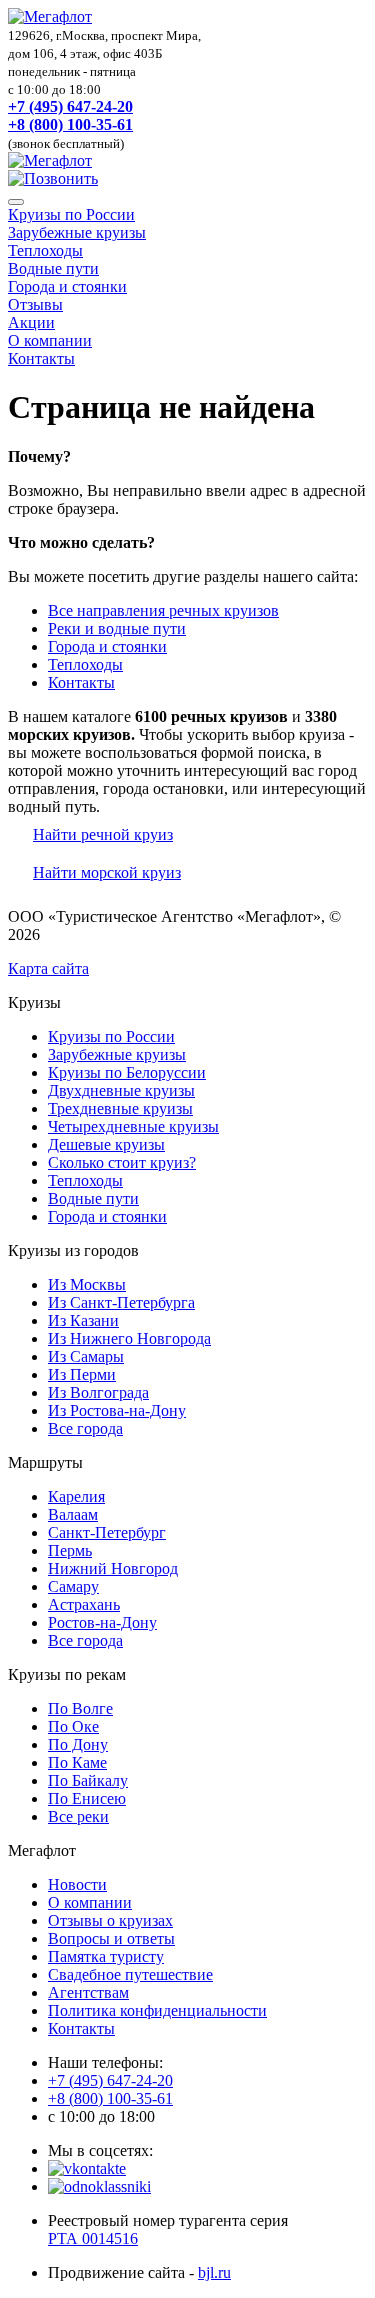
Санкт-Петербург (107, 1532)
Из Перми (82, 1374)
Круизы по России (71, 214)
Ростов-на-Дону (102, 1622)
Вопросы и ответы (111, 1938)
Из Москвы (87, 1284)
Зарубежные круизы (77, 232)
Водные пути (53, 268)
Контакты (41, 358)
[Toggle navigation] (16, 202)
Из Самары (86, 1356)
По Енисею (87, 1798)
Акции (31, 322)
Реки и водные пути (117, 628)
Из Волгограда (98, 1392)
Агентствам (88, 1992)
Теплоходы (45, 250)
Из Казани (83, 1320)
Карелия (76, 1496)
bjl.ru (214, 2272)
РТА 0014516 (93, 2238)
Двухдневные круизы (121, 1090)
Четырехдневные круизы (133, 1126)
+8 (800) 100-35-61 (70, 124)
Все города (85, 1428)
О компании (50, 340)
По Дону (78, 1744)
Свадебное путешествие (130, 1974)
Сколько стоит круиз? (122, 1162)
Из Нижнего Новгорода (129, 1338)
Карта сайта (48, 968)
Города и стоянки (67, 286)
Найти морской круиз (107, 872)
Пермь (70, 1550)
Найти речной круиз (103, 834)
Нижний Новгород (113, 1568)
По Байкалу (88, 1780)
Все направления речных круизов (163, 610)
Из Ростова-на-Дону (117, 1410)
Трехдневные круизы (120, 1108)
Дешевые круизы (106, 1144)
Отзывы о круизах (110, 1920)
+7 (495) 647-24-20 (70, 106)
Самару (73, 1586)
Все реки (78, 1816)
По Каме (77, 1762)
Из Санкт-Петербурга (121, 1302)
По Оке (73, 1726)
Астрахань (84, 1604)
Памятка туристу (106, 1956)
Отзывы (35, 304)
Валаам (73, 1514)
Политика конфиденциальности (157, 2010)
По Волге (80, 1708)
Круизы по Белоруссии (127, 1072)
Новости (77, 1884)
